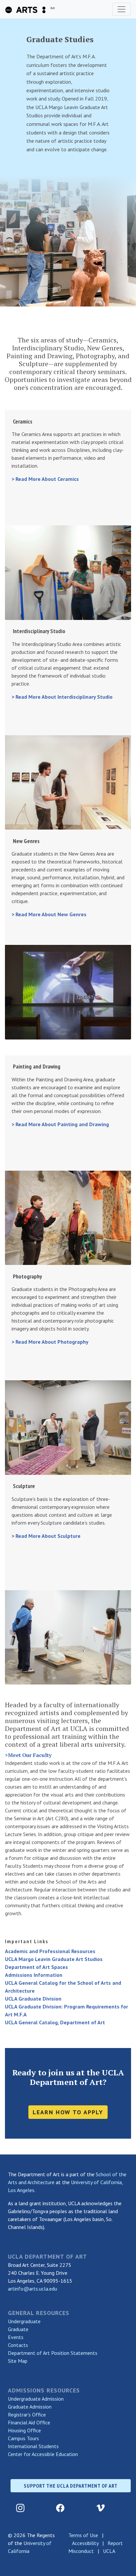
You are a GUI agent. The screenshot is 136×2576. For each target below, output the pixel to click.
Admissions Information (34, 1975)
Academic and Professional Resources (50, 1951)
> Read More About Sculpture (46, 1536)
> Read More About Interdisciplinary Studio (62, 697)
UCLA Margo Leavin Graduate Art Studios (54, 1959)
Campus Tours (23, 2438)
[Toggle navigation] (121, 9)
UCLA (109, 2551)
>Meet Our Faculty (28, 1755)
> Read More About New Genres (49, 914)
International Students (33, 2446)
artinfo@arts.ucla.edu (33, 2289)
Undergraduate (24, 2321)
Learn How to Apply (68, 2112)
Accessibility (85, 2543)
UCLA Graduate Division (33, 1999)
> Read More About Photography (50, 1342)
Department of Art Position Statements (53, 2353)
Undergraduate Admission (36, 2399)
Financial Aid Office (29, 2422)
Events (16, 2337)
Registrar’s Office (27, 2415)
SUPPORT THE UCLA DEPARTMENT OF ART (71, 2486)
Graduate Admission (30, 2407)
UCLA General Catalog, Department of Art (55, 2022)
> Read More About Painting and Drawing (60, 1124)
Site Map (18, 2361)
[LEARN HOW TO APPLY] (68, 2103)
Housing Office (24, 2430)
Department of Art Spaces (36, 1967)
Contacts (18, 2345)
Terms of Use (83, 2535)
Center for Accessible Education (43, 2454)
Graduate (18, 2329)
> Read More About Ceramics (45, 479)
